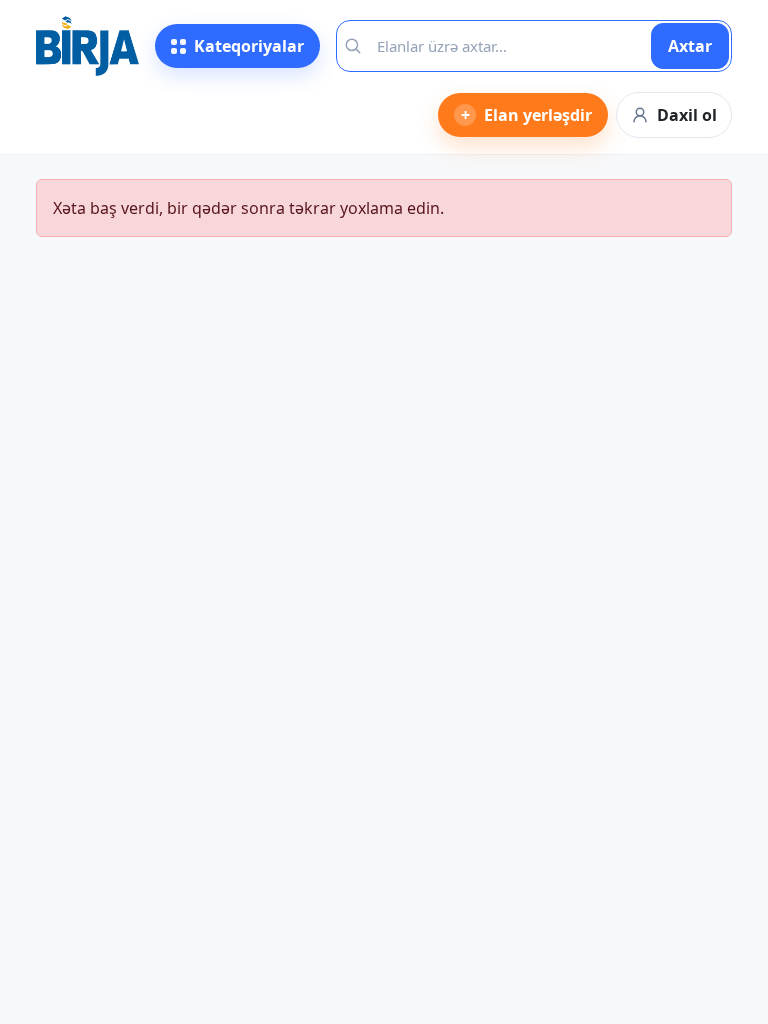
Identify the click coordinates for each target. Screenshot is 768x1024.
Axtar (690, 46)
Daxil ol (687, 115)
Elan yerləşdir (527, 115)
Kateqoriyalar (249, 46)
